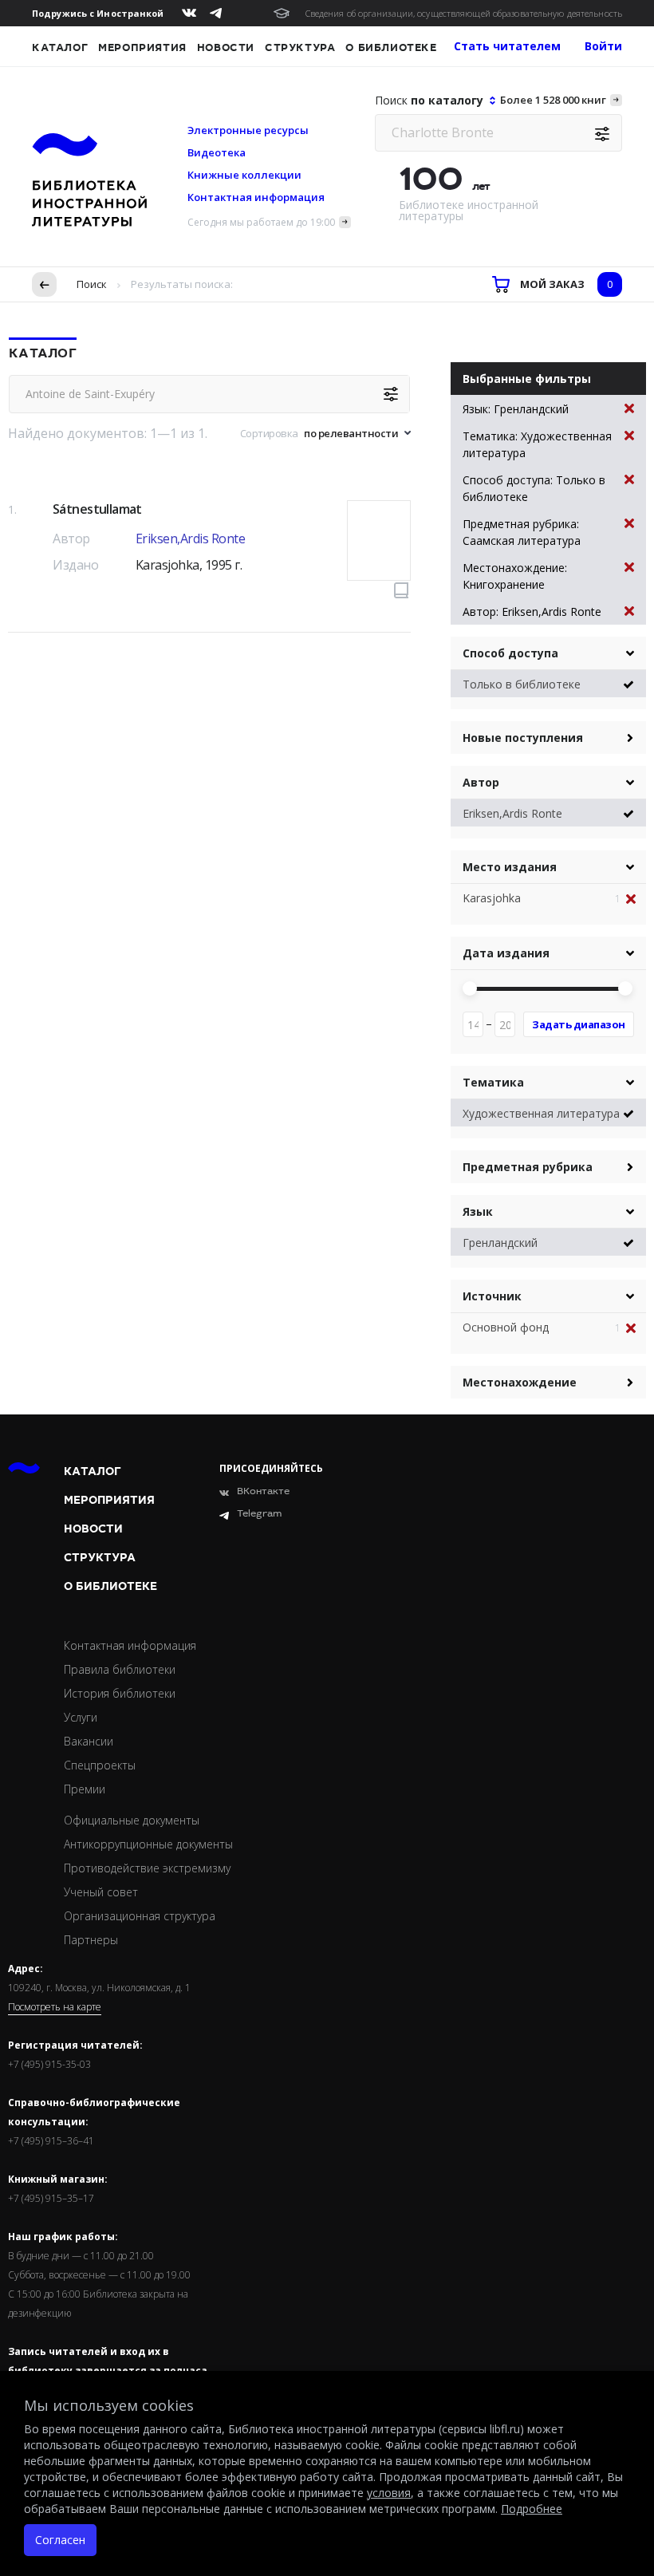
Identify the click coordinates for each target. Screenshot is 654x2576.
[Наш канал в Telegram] (216, 13)
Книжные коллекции (244, 175)
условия (389, 2493)
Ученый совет (101, 1892)
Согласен (60, 2540)
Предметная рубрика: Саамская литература (522, 532)
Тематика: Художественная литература (537, 444)
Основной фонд (506, 1327)
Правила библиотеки (120, 1669)
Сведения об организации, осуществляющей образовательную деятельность (464, 13)
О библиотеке (391, 48)
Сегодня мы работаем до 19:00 (261, 222)
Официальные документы (132, 1820)
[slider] (470, 988)
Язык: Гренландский (516, 409)
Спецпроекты (100, 1765)
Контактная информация (256, 197)
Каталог (60, 48)
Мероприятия (142, 48)
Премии (85, 1789)
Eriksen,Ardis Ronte (191, 538)
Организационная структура (140, 1916)
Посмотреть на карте (55, 2007)
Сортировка (269, 433)
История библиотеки (120, 1693)
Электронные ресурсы (248, 130)
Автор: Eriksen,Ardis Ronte (532, 611)
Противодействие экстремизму (147, 1868)
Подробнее (532, 2509)
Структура (300, 48)
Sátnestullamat (97, 509)
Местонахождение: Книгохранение (515, 576)
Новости (226, 48)
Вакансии (89, 1741)
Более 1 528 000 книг (553, 100)
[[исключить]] (636, 899)
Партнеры (91, 1940)
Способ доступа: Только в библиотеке (534, 488)
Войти (603, 46)
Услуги (81, 1717)
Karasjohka (492, 898)
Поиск (92, 284)
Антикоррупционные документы (148, 1844)
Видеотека (217, 152)
